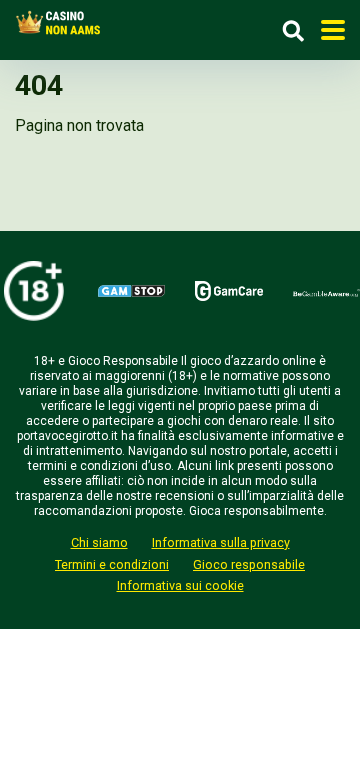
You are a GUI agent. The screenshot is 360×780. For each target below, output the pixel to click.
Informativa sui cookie (180, 585)
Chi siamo (99, 542)
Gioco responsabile (249, 564)
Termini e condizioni (112, 564)
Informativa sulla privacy (221, 542)
